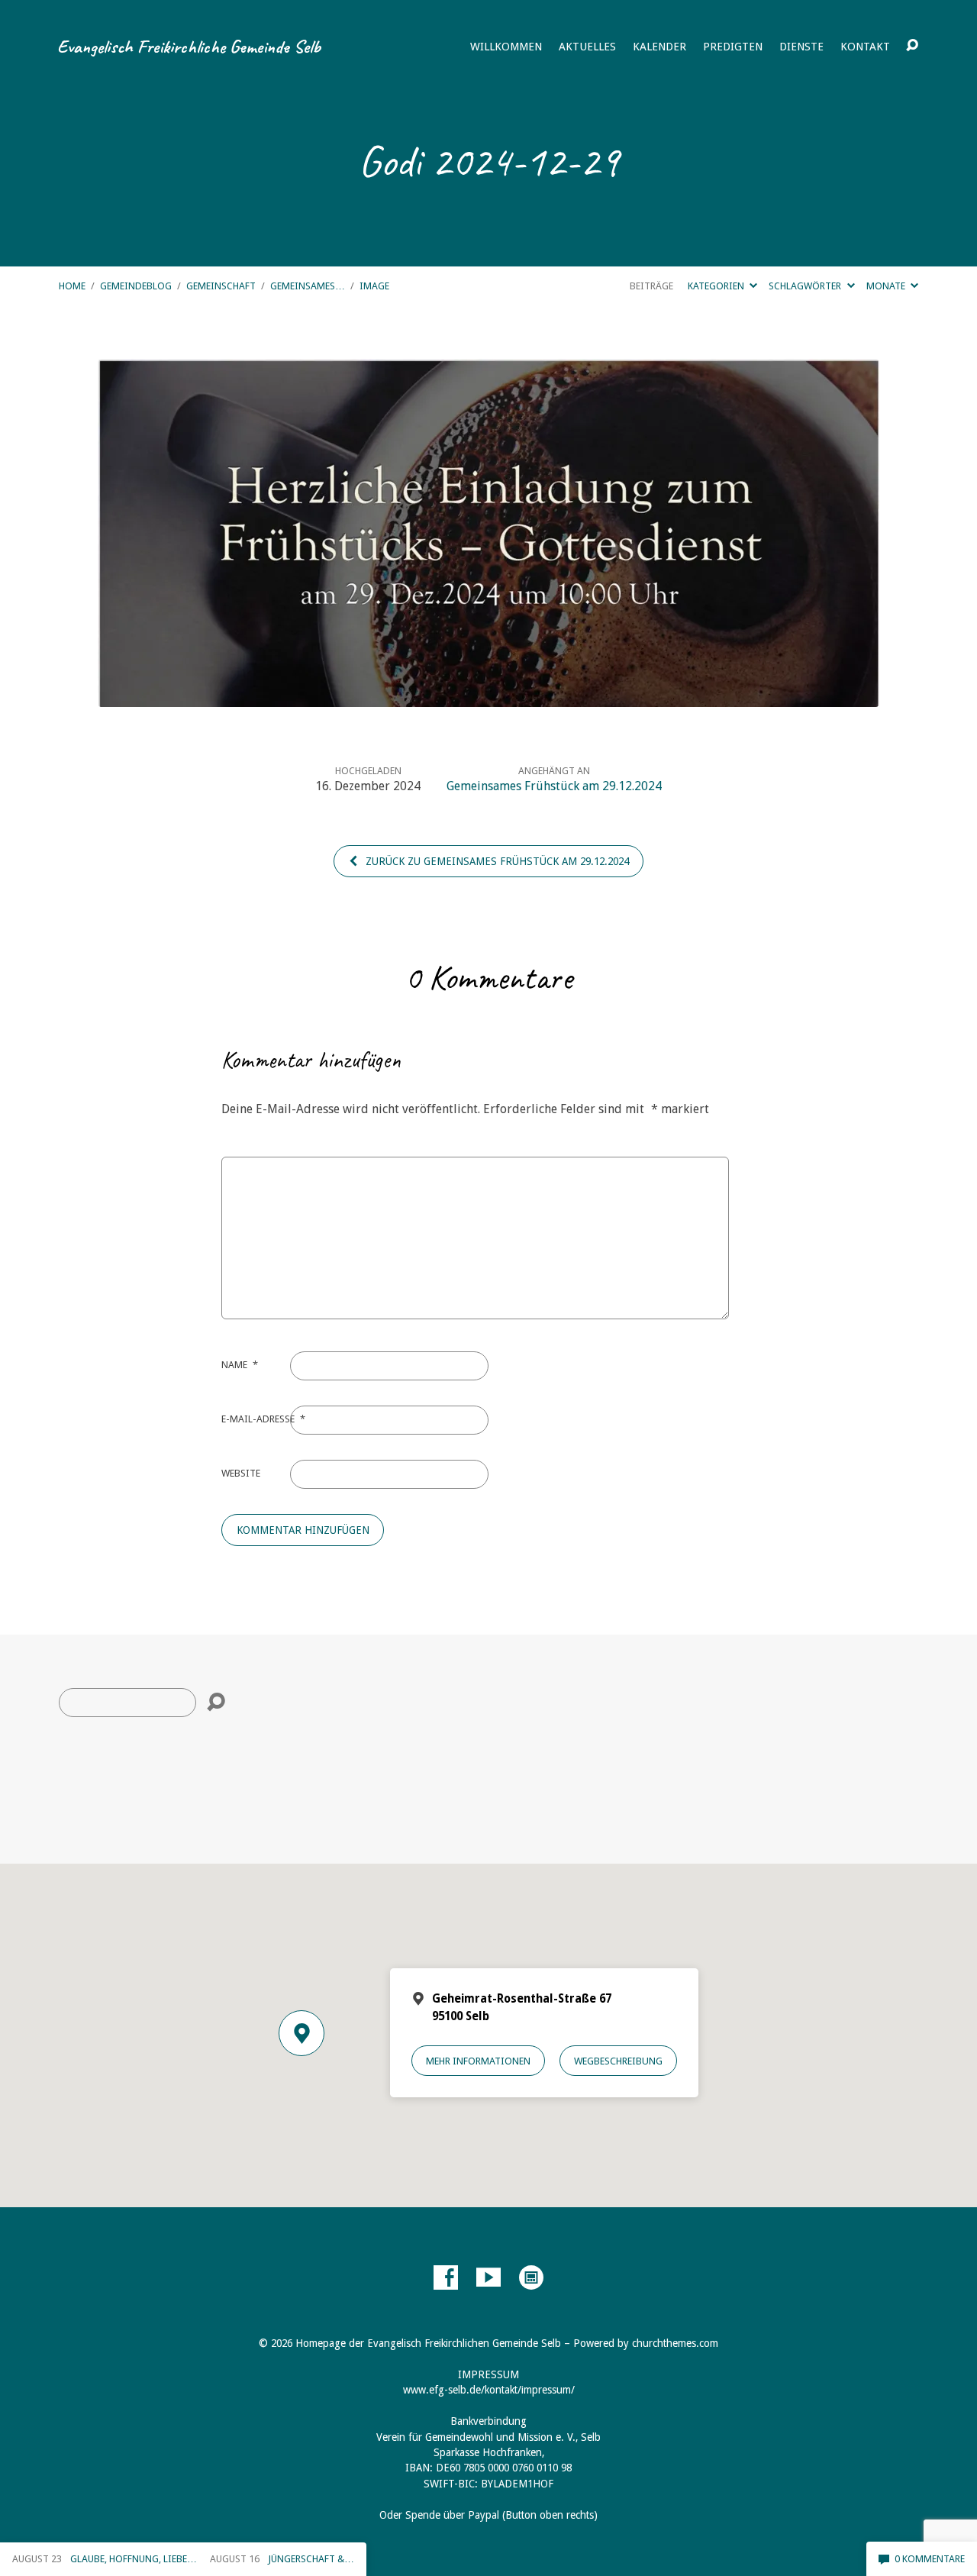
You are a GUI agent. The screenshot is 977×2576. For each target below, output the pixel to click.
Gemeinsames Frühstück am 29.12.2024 (554, 786)
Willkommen (506, 47)
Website (241, 1473)
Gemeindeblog (136, 286)
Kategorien (717, 286)
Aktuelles (587, 47)
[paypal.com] (531, 2277)
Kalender (659, 47)
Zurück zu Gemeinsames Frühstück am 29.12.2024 (496, 861)
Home (72, 286)
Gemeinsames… (308, 286)
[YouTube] (488, 2277)
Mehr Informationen (478, 2061)
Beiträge (651, 286)
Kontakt (865, 47)
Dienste (801, 47)
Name (240, 1365)
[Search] (216, 1703)
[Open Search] (912, 46)
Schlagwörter (806, 286)
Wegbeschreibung (618, 2061)
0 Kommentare (929, 2559)
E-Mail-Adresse (263, 1419)
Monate (887, 286)
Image (374, 286)
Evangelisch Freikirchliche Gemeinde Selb (189, 47)
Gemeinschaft (221, 286)
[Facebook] (446, 2277)
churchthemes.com (675, 2343)
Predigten (733, 47)
